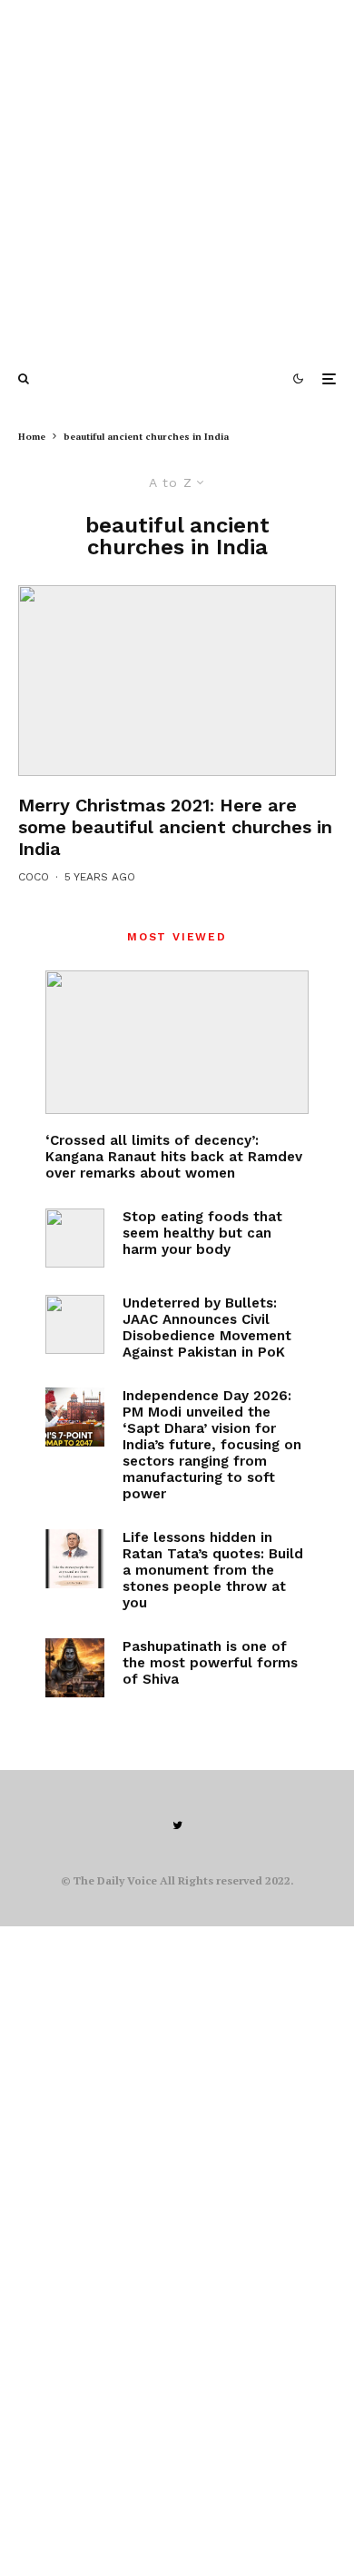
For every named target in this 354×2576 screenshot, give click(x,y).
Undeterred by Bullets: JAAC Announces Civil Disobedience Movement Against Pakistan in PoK (207, 1328)
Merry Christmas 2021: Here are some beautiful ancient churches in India (175, 827)
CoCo (34, 877)
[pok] (75, 1324)
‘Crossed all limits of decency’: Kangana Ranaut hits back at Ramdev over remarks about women (174, 1157)
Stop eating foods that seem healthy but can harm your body (202, 1233)
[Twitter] (177, 1825)
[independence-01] (75, 1417)
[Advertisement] (177, 177)
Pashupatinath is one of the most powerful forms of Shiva (210, 1663)
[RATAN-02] (75, 1559)
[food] (75, 1238)
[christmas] (177, 681)
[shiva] (75, 1668)
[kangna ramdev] (177, 1042)
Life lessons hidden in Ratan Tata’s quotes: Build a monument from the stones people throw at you (213, 1570)
